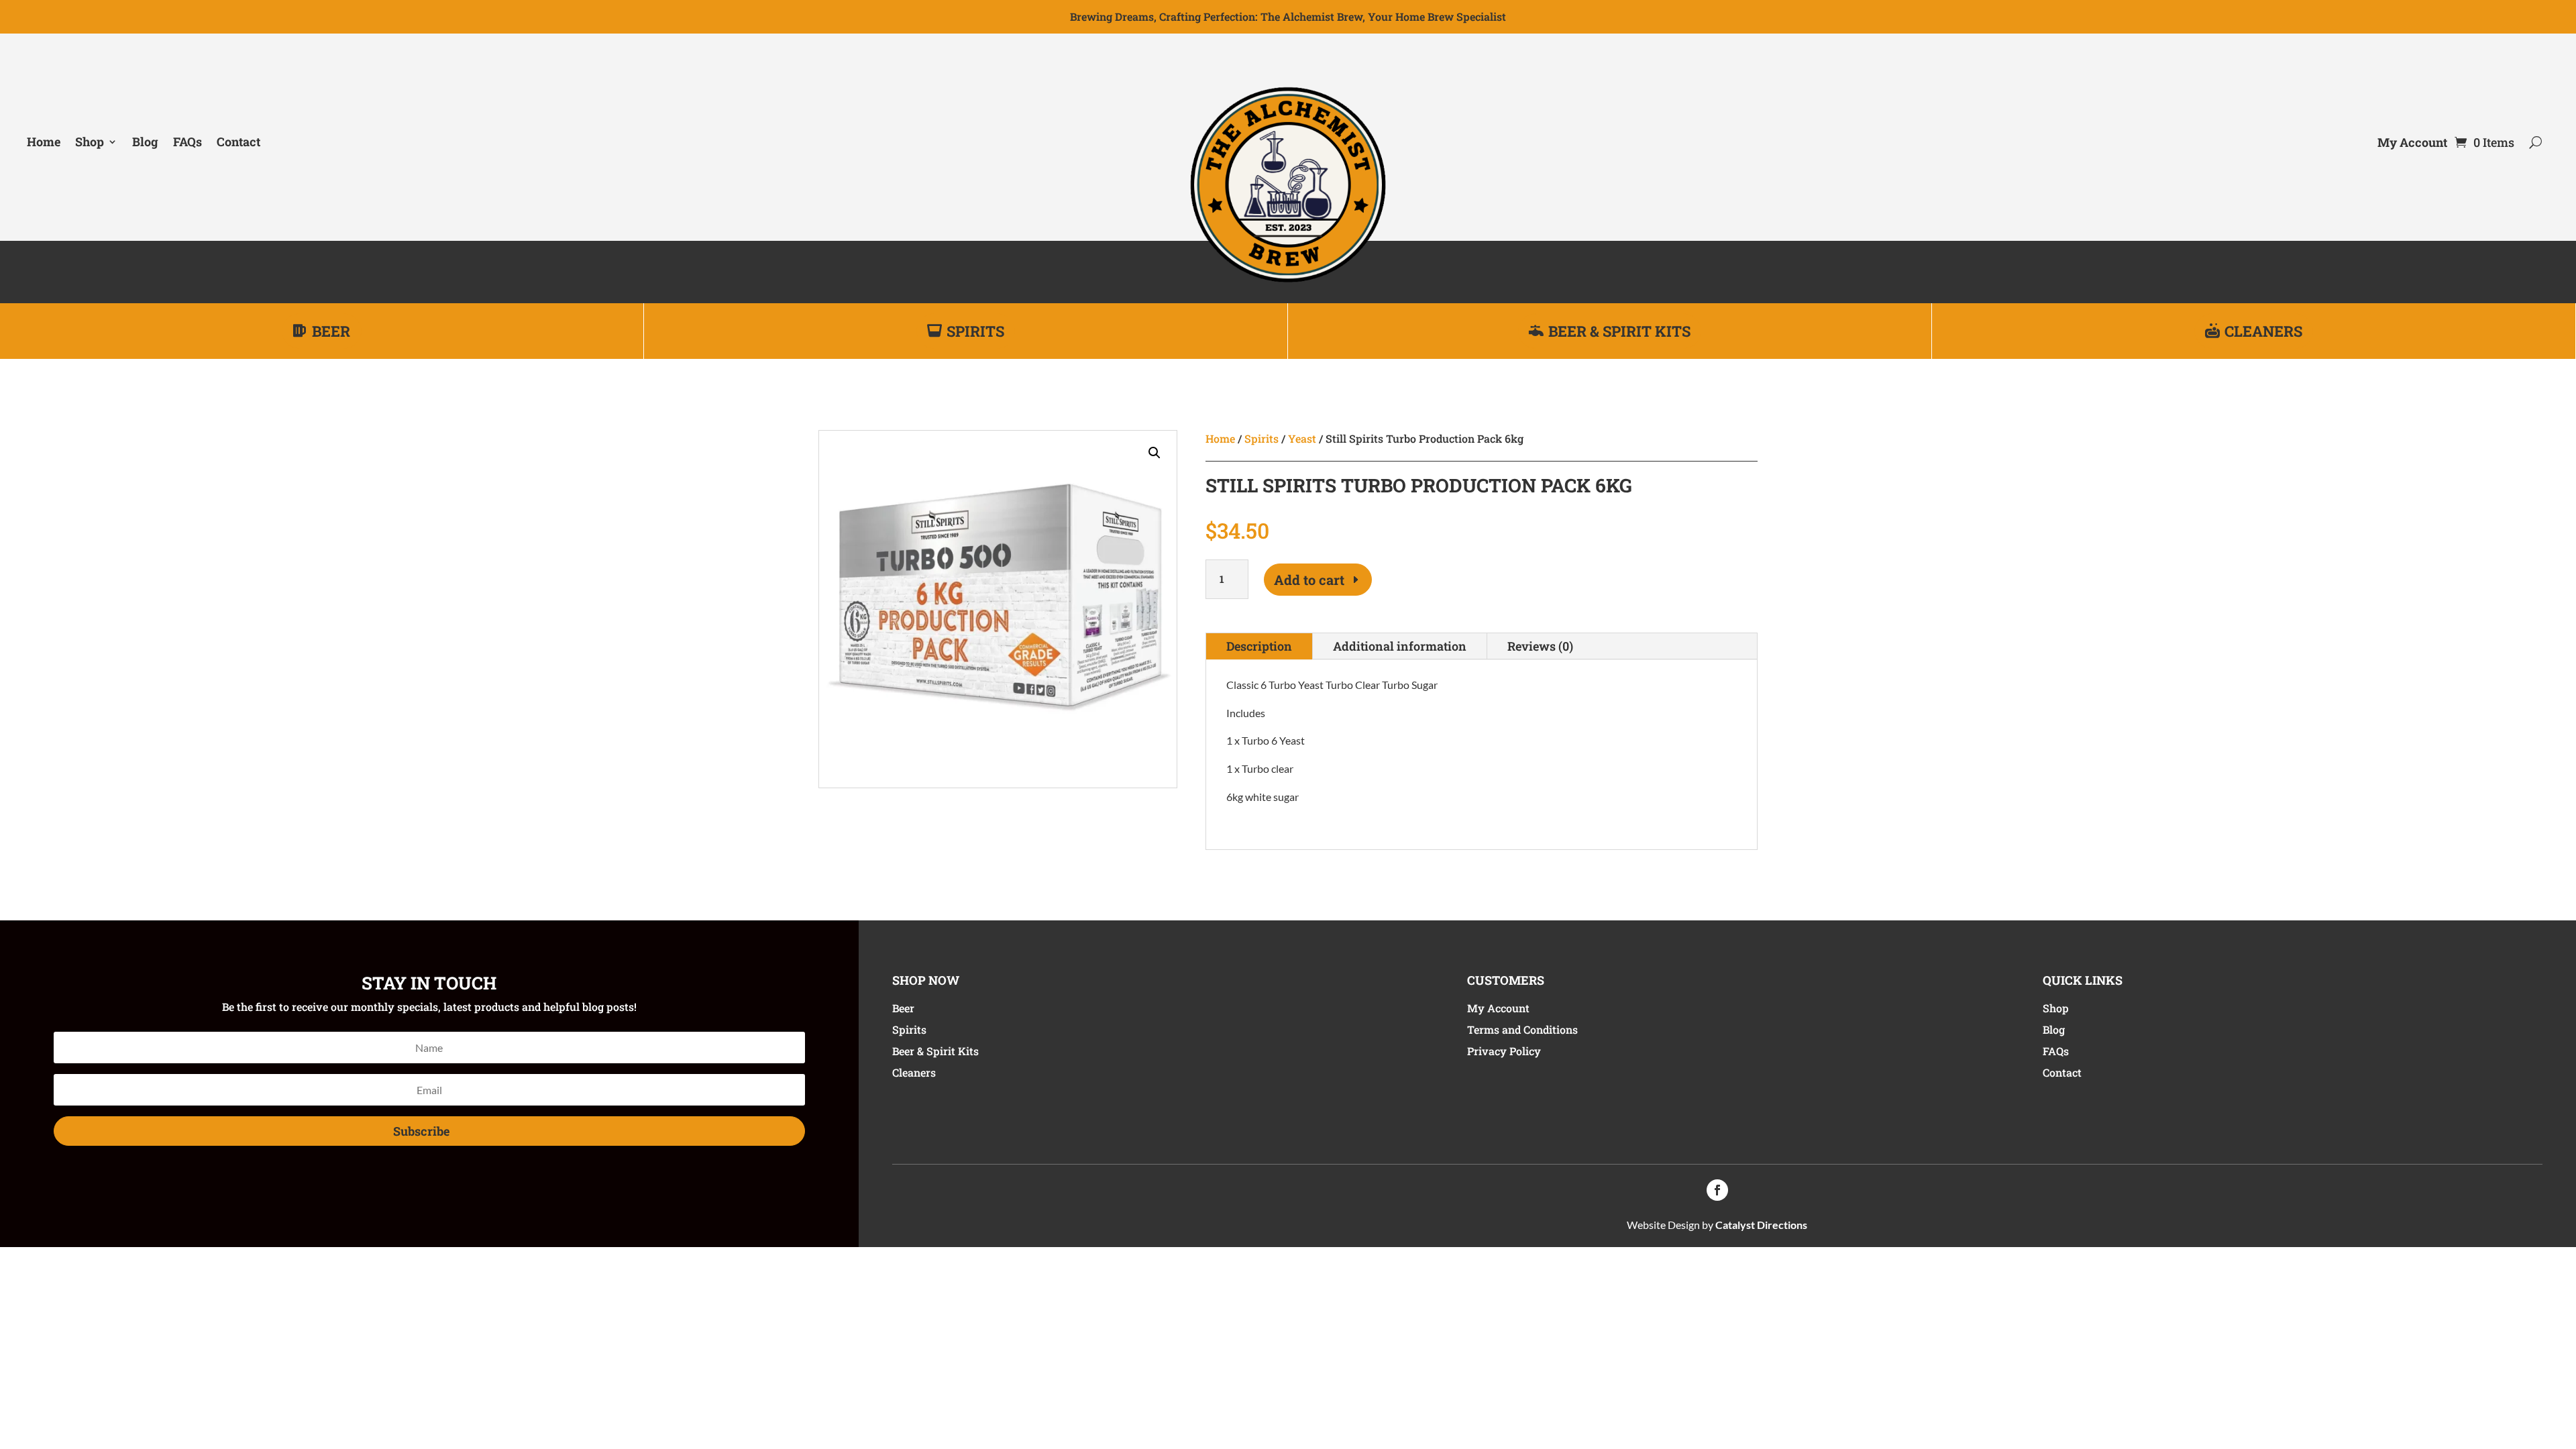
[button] (1155, 453)
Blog (145, 142)
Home (44, 142)
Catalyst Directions (1761, 1225)
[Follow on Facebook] (1717, 1190)
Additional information (1400, 646)
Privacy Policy (1504, 1051)
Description (1259, 646)
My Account (2412, 144)
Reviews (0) (1540, 646)
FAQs (187, 142)
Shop (90, 142)
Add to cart (1309, 580)
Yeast (1302, 438)
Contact (238, 142)
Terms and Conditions (1522, 1029)
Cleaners (2263, 331)
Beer (331, 331)
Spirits (975, 331)
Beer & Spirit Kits (1619, 331)
